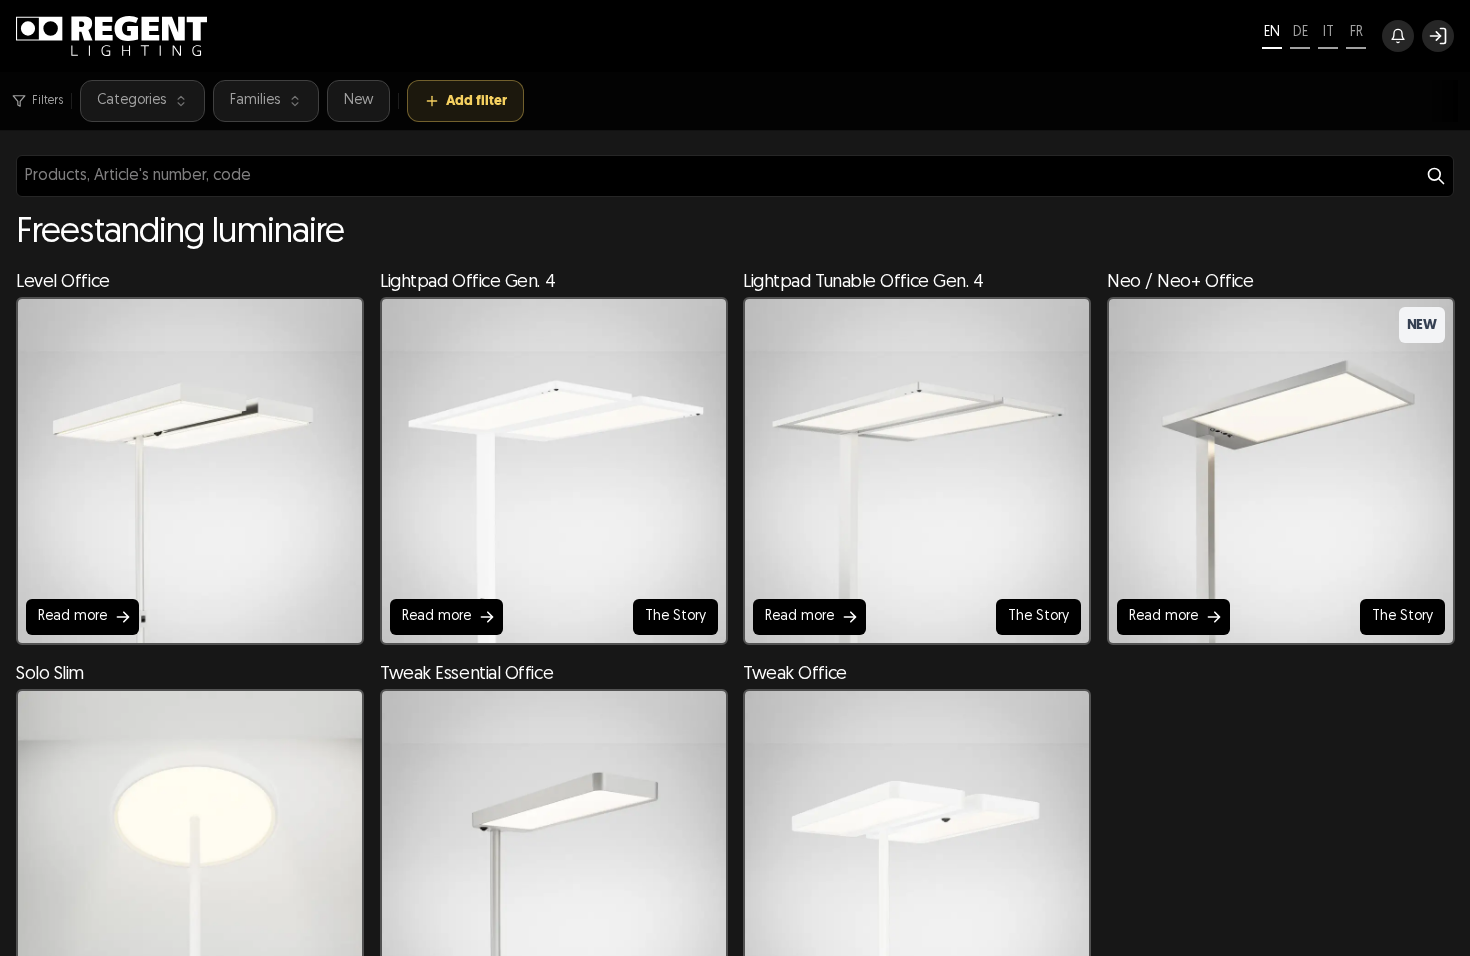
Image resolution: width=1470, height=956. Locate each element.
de (1300, 32)
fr (1356, 32)
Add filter (476, 100)
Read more (72, 616)
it (1328, 32)
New (358, 100)
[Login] (1438, 36)
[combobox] (735, 176)
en (1272, 32)
